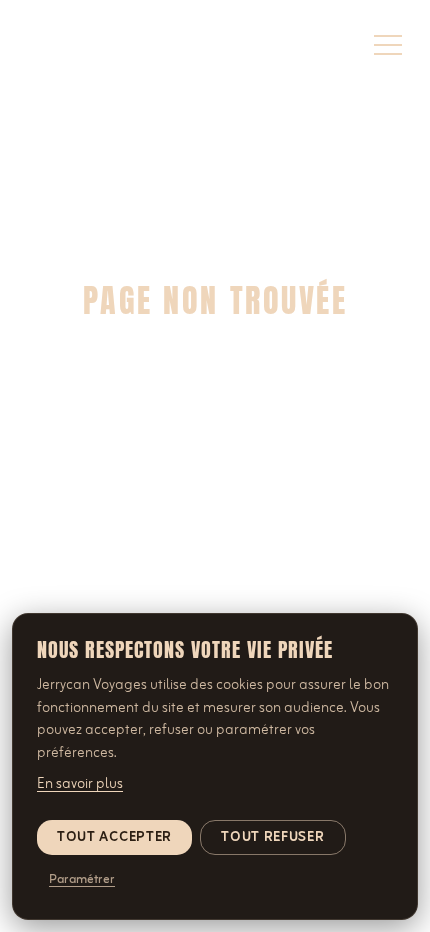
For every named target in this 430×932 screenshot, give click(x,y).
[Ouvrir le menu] (388, 45)
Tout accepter (114, 837)
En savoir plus (80, 784)
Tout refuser (272, 837)
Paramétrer (82, 879)
